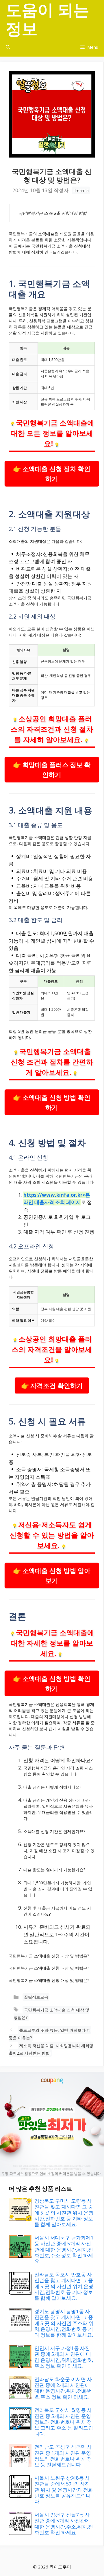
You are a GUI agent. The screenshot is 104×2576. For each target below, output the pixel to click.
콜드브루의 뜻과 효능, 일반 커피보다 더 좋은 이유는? (50, 2034)
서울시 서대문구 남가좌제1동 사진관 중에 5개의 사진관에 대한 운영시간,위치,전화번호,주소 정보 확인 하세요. (64, 2249)
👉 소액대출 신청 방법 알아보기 (52, 1576)
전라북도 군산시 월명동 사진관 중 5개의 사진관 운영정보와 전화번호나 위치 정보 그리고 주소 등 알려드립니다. (64, 2422)
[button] (8, 47)
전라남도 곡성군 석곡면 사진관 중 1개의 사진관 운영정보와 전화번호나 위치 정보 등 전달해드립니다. (63, 2456)
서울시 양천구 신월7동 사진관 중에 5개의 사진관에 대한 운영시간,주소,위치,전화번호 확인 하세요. (64, 2523)
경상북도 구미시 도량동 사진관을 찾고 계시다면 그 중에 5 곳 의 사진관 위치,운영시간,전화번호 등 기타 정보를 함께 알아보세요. (64, 2213)
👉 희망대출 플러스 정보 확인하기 (52, 770)
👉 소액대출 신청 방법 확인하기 (52, 1102)
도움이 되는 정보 (48, 19)
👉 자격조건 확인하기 (52, 1385)
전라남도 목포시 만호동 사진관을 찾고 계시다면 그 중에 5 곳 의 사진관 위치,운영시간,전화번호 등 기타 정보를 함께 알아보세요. (64, 2286)
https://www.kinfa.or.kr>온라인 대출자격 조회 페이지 (57, 1199)
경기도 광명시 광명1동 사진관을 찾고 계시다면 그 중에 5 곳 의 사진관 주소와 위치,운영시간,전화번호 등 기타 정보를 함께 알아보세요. (64, 2323)
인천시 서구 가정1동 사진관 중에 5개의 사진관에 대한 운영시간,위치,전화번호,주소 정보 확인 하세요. (64, 2357)
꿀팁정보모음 (36, 1997)
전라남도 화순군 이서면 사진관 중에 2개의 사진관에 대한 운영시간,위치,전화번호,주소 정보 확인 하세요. (63, 2388)
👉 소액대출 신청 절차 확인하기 (52, 474)
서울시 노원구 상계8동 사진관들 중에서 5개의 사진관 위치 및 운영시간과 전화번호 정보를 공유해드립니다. (64, 2490)
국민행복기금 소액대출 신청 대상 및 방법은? (51, 2014)
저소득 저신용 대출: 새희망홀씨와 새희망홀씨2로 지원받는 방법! (51, 2049)
